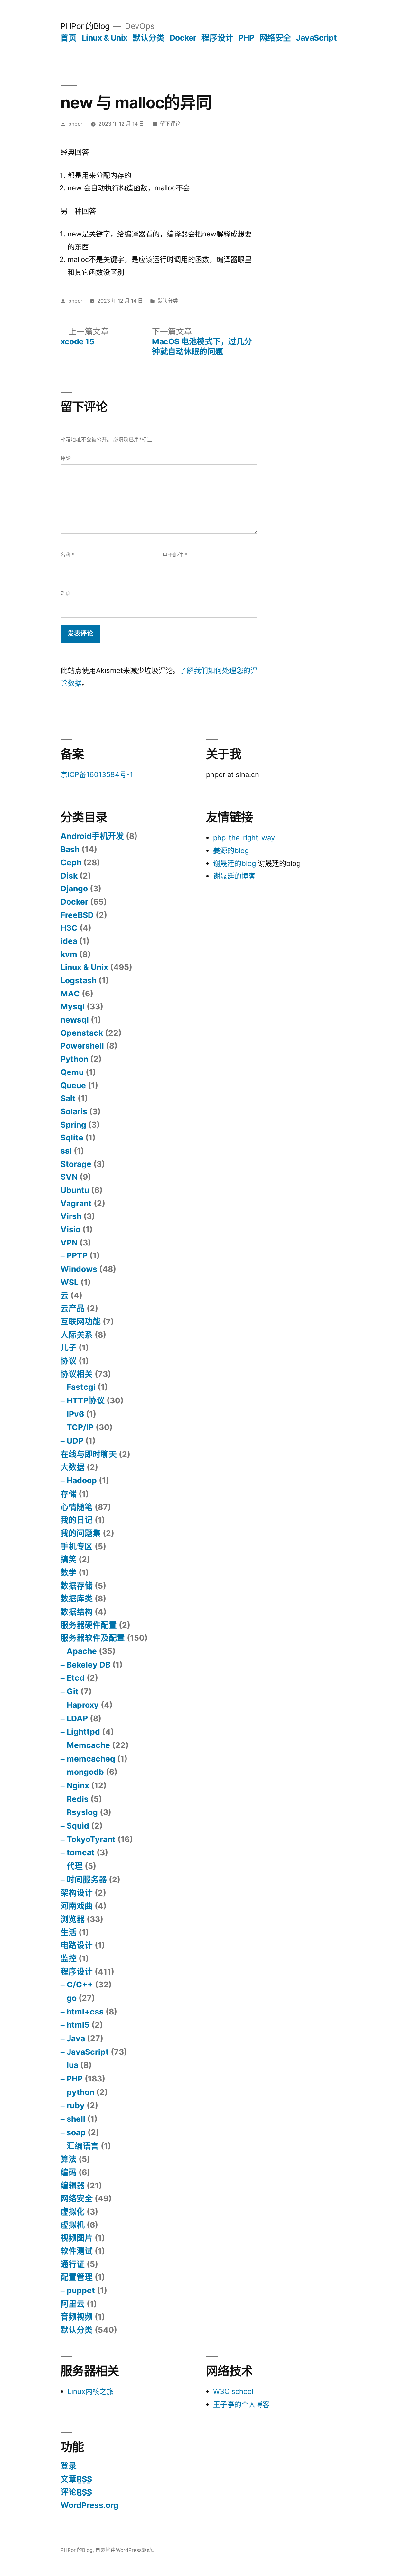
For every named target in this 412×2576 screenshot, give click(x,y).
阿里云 (73, 2304)
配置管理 (77, 2277)
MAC (70, 994)
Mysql (73, 1006)
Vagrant (76, 1203)
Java (76, 2038)
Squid (78, 1826)
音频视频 (77, 2317)
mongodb (85, 1772)
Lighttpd (83, 1732)
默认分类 (148, 38)
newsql (75, 1020)
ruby (76, 2105)
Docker (183, 38)
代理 (75, 1866)
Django (74, 889)
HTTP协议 (86, 1400)
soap (76, 2132)
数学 (69, 1572)
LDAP (77, 1718)
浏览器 (73, 1919)
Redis (78, 1799)
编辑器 (73, 2186)
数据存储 (77, 1586)
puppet (81, 2290)
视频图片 (77, 2238)
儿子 (69, 1348)
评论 (66, 458)
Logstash (79, 980)
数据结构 (77, 1612)
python (80, 2092)
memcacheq (91, 1759)
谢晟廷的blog (234, 863)
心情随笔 (77, 1507)
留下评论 (170, 124)
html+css (85, 2012)
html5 (78, 2025)
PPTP (77, 1255)
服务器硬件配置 (89, 1625)
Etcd (76, 1678)
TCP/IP (80, 1427)
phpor (75, 124)
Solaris (74, 1111)
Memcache (88, 1745)
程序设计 (217, 38)
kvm (69, 954)
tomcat (81, 1852)
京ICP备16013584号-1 (97, 774)
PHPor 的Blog (85, 26)
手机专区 (77, 1546)
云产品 (73, 1308)
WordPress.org (89, 2505)
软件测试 (77, 2251)
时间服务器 (87, 1879)
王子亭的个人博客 (241, 2404)
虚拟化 (73, 2212)
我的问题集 (81, 1533)
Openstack (82, 1033)
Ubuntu (75, 1190)
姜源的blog (231, 851)
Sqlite (72, 1138)
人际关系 (77, 1335)
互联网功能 (81, 1322)
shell (76, 2119)
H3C (69, 928)
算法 (69, 2159)
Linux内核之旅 (91, 2391)
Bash (70, 849)
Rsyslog (82, 1812)
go (72, 1998)
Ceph (71, 862)
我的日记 (77, 1520)
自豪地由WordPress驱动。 (126, 2550)
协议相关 (77, 1374)
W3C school (233, 2391)
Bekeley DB (89, 1665)
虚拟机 (73, 2225)
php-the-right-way (244, 838)
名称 (68, 555)
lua (72, 2065)
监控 (69, 1958)
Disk (69, 876)
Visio (70, 1229)
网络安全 (275, 38)
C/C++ (80, 1985)
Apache (82, 1651)
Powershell (82, 1046)
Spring (73, 1125)
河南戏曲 (77, 1906)
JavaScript (316, 38)
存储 (69, 1494)
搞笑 (69, 1559)
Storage (76, 1164)
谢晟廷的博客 (234, 876)
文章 (76, 2479)
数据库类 (77, 1599)
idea (69, 941)
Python (74, 1059)
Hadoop (82, 1480)
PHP (246, 38)
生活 (69, 1932)
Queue (73, 1085)
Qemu (72, 1072)
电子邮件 (175, 555)
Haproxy (83, 1705)
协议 (69, 1361)
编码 (69, 2172)
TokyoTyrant (91, 1839)
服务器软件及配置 (93, 1638)
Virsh (71, 1216)
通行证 (73, 2264)
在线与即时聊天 (89, 1454)
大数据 (73, 1467)
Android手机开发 (92, 836)
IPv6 (75, 1414)
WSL (70, 1282)
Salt (68, 1098)
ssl (66, 1151)
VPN (69, 1243)
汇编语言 (83, 2146)
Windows (79, 1269)
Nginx (78, 1785)
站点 (66, 593)
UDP (75, 1441)
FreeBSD (77, 915)
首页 (68, 38)
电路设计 (77, 1945)
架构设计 (77, 1893)
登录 (69, 2466)
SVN (69, 1177)
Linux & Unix (105, 38)
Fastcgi (81, 1387)
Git (73, 1691)
